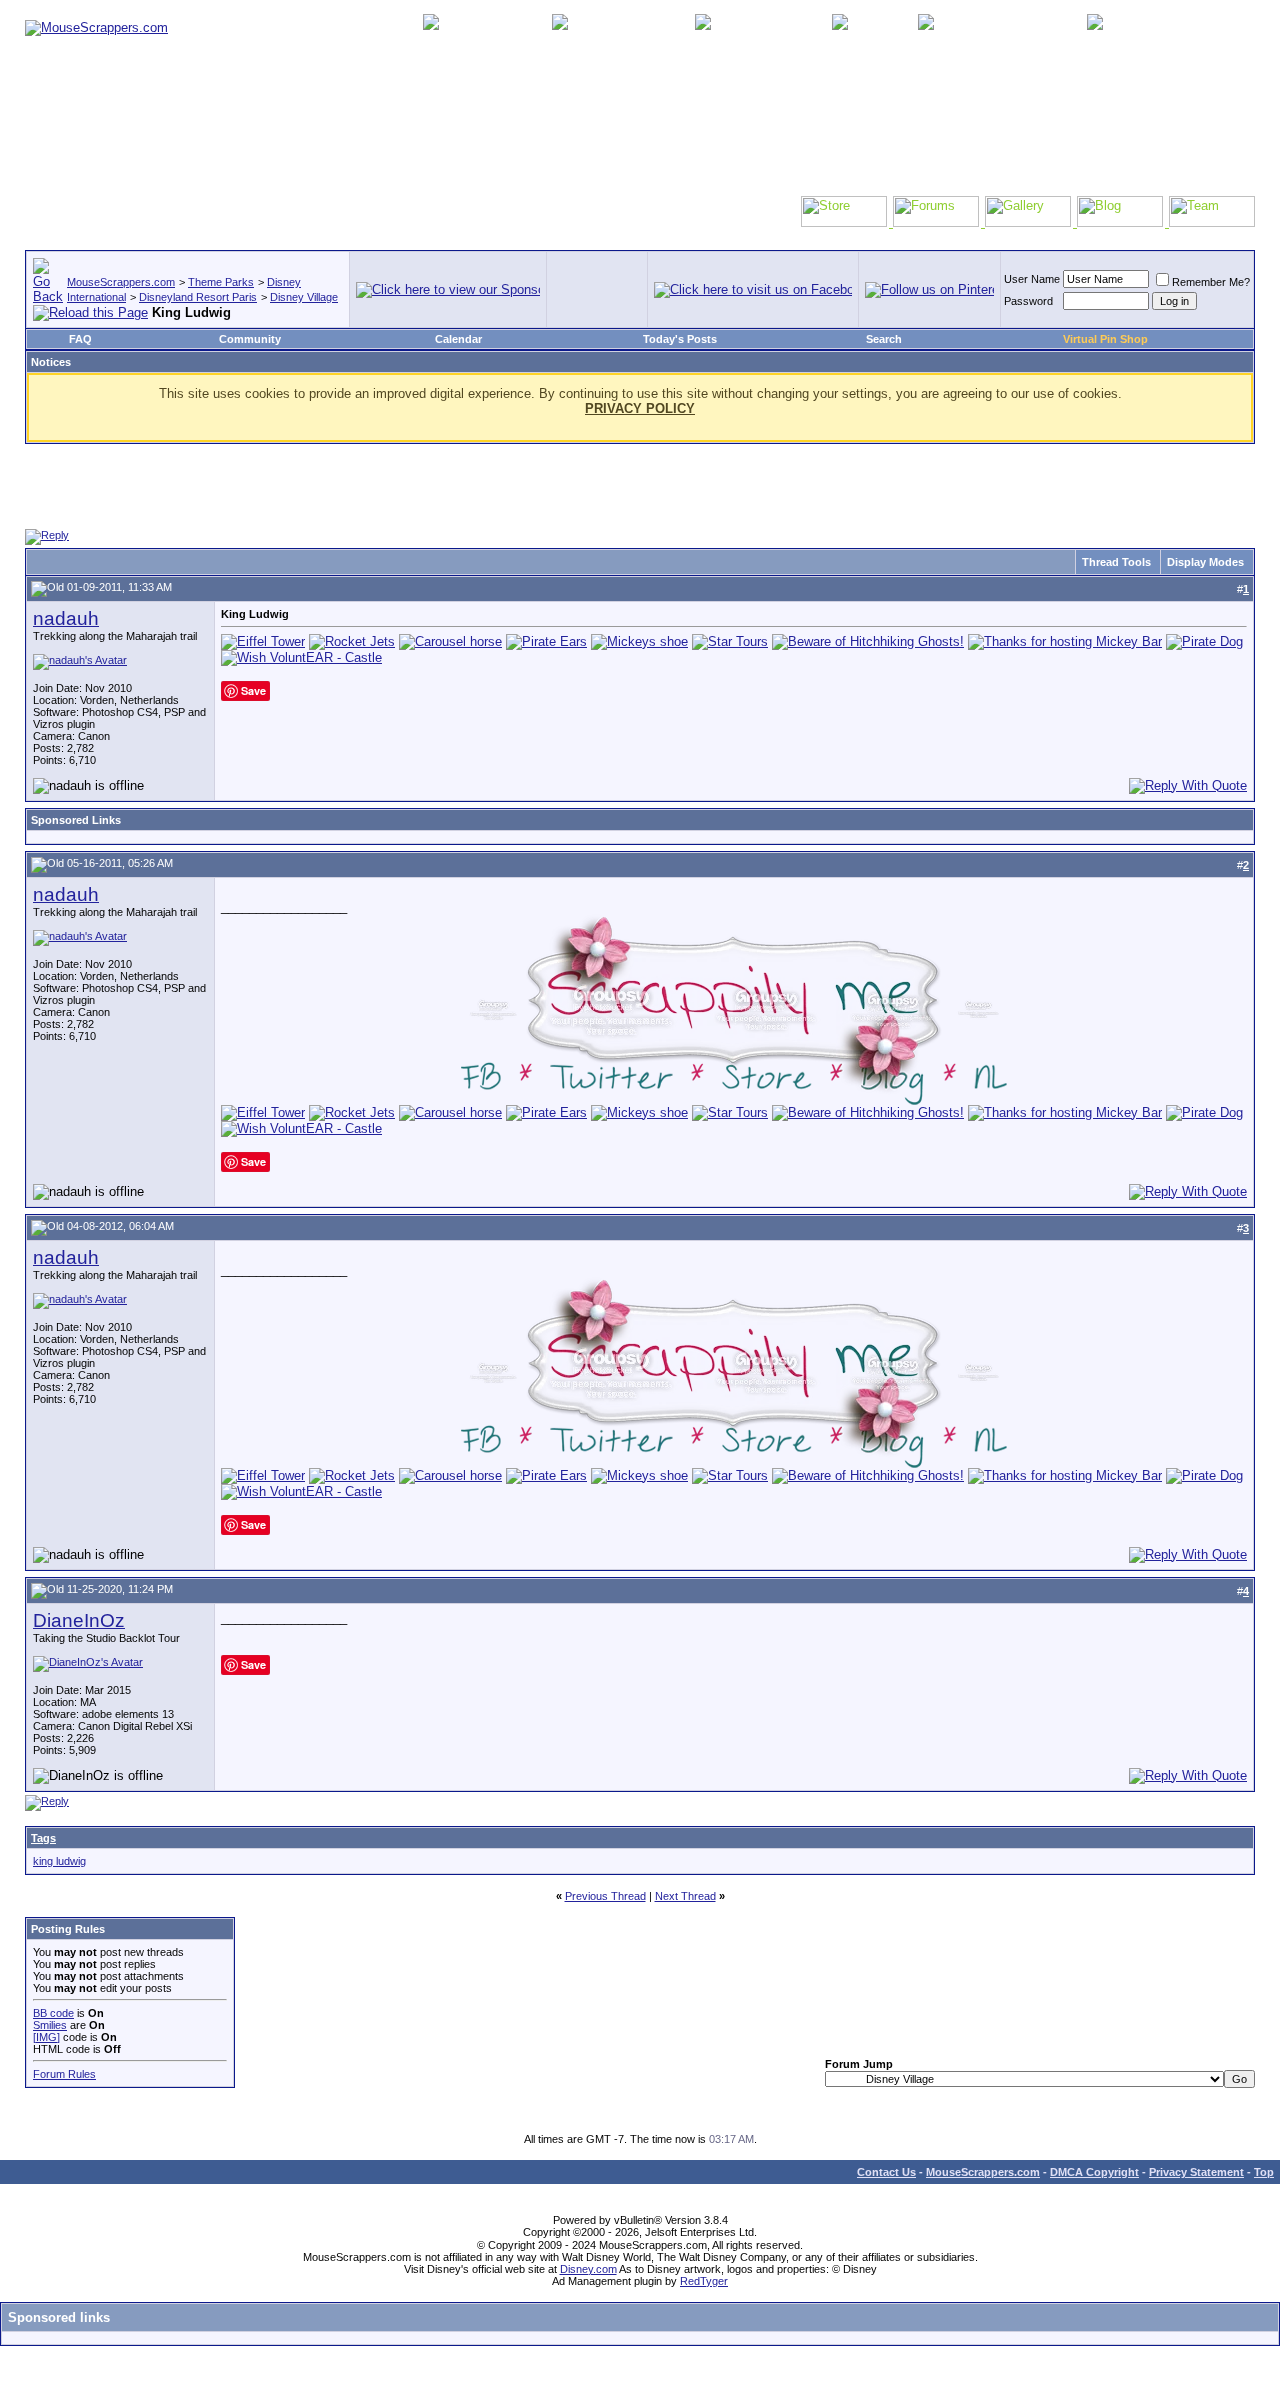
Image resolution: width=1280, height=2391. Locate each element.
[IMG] (46, 2037)
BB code (53, 2013)
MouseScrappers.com (121, 282)
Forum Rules (64, 2074)
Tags (43, 1838)
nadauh (66, 618)
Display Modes (1205, 562)
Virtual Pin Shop (1105, 339)
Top (1264, 2172)
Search (884, 339)
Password (1028, 301)
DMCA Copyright (1094, 2172)
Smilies (50, 2025)
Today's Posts (680, 339)
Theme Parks (221, 282)
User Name (1032, 279)
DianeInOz (79, 1620)
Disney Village (304, 297)
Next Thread (685, 1896)
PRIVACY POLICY (640, 408)
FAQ (80, 339)
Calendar (458, 339)
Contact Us (886, 2172)
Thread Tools (1116, 562)
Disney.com (588, 2269)
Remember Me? (1211, 282)
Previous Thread (605, 1896)
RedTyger (704, 2281)
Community (250, 339)
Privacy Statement (1196, 2172)
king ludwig (59, 1861)
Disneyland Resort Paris (198, 297)
